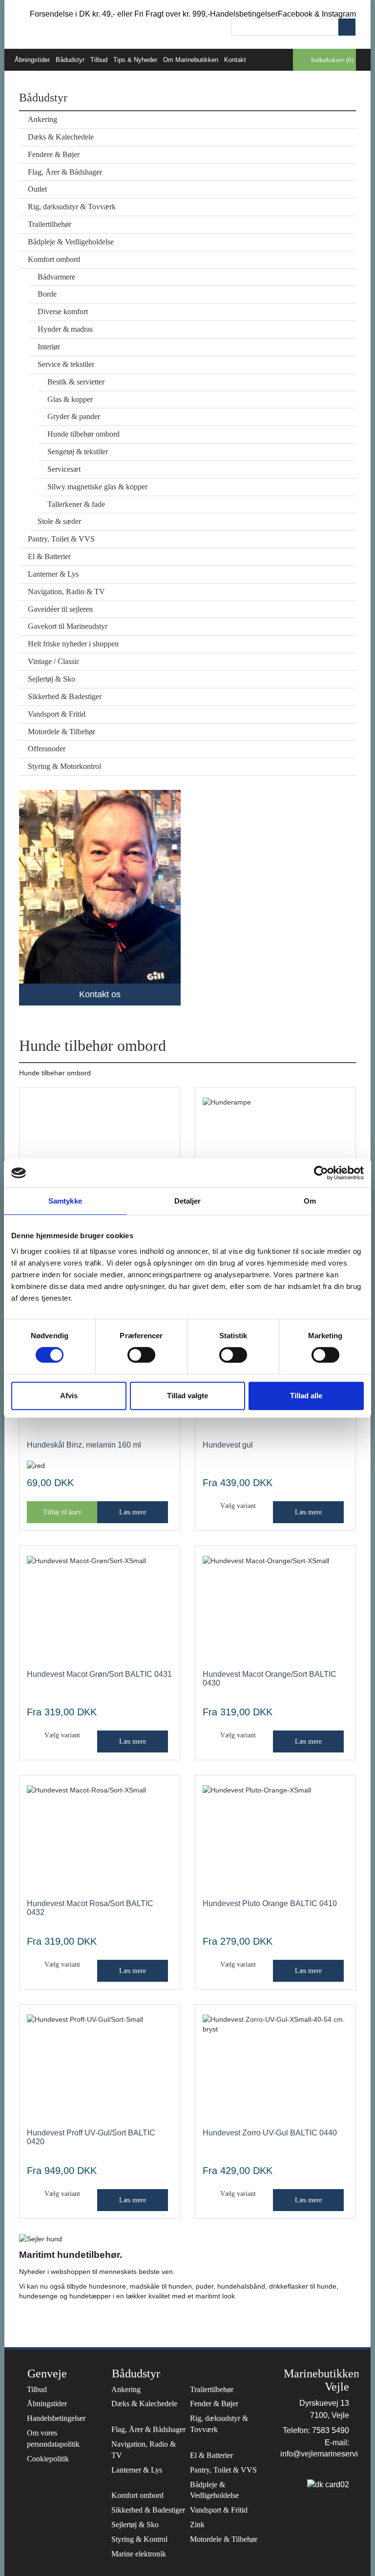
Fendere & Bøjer (54, 154)
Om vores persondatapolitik (53, 2438)
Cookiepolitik (48, 2459)
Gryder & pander (74, 416)
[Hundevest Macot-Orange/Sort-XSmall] (275, 1611)
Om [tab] (310, 1201)
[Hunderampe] (275, 1152)
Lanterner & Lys (53, 574)
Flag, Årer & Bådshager (65, 172)
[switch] (141, 1355)
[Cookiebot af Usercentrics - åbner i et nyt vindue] (321, 1173)
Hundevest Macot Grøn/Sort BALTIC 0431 (99, 1674)
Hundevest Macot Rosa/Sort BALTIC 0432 (90, 1908)
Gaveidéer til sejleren (60, 609)
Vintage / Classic (54, 661)
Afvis (69, 1396)
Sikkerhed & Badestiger (65, 696)
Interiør (49, 347)
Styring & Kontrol (139, 2539)
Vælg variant (238, 1506)
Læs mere (133, 1512)
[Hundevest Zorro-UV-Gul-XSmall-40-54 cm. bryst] (275, 2069)
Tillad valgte (187, 1396)
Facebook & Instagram (317, 14)
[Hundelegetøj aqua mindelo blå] (100, 1152)
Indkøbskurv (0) (332, 60)
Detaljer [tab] (188, 1201)
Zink (197, 2525)
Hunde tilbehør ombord (83, 434)
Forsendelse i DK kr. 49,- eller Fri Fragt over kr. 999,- (120, 14)
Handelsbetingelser (244, 14)
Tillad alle (306, 1396)
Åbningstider (32, 60)
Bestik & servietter (76, 382)
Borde (47, 294)
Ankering (42, 119)
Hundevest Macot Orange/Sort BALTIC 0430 (270, 1679)
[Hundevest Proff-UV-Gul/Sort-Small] (100, 2069)
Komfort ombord (54, 259)
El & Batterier (49, 556)
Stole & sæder (59, 521)
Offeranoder (47, 749)
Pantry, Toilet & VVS (61, 539)
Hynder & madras (65, 329)
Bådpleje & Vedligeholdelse (71, 242)
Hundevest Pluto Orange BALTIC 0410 (270, 1903)
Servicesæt (64, 469)
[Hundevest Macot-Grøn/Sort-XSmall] (100, 1611)
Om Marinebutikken (191, 60)
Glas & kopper (70, 399)
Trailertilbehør (50, 224)
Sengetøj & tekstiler (78, 452)
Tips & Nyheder (135, 60)
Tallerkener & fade (76, 504)
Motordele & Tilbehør (62, 732)
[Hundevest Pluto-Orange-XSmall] (275, 1840)
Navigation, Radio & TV (66, 592)
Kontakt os (100, 994)
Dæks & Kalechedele (61, 137)
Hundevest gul (228, 1445)
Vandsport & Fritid (57, 714)
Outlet (37, 189)
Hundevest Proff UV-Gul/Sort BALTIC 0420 (91, 2137)
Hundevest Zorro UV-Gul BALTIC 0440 (270, 2133)
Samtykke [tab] (65, 1201)
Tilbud (99, 60)
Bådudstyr (70, 60)
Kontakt (235, 60)
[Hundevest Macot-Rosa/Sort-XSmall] (100, 1840)
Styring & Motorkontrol (64, 766)
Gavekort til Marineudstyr (68, 626)
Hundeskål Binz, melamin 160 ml (84, 1445)
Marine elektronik (139, 2554)
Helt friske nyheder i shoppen (73, 644)
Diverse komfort (63, 312)
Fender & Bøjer (214, 2404)
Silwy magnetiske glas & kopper (97, 487)
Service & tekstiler (66, 364)
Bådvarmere (56, 277)
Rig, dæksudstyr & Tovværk (72, 207)
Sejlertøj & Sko (52, 679)
